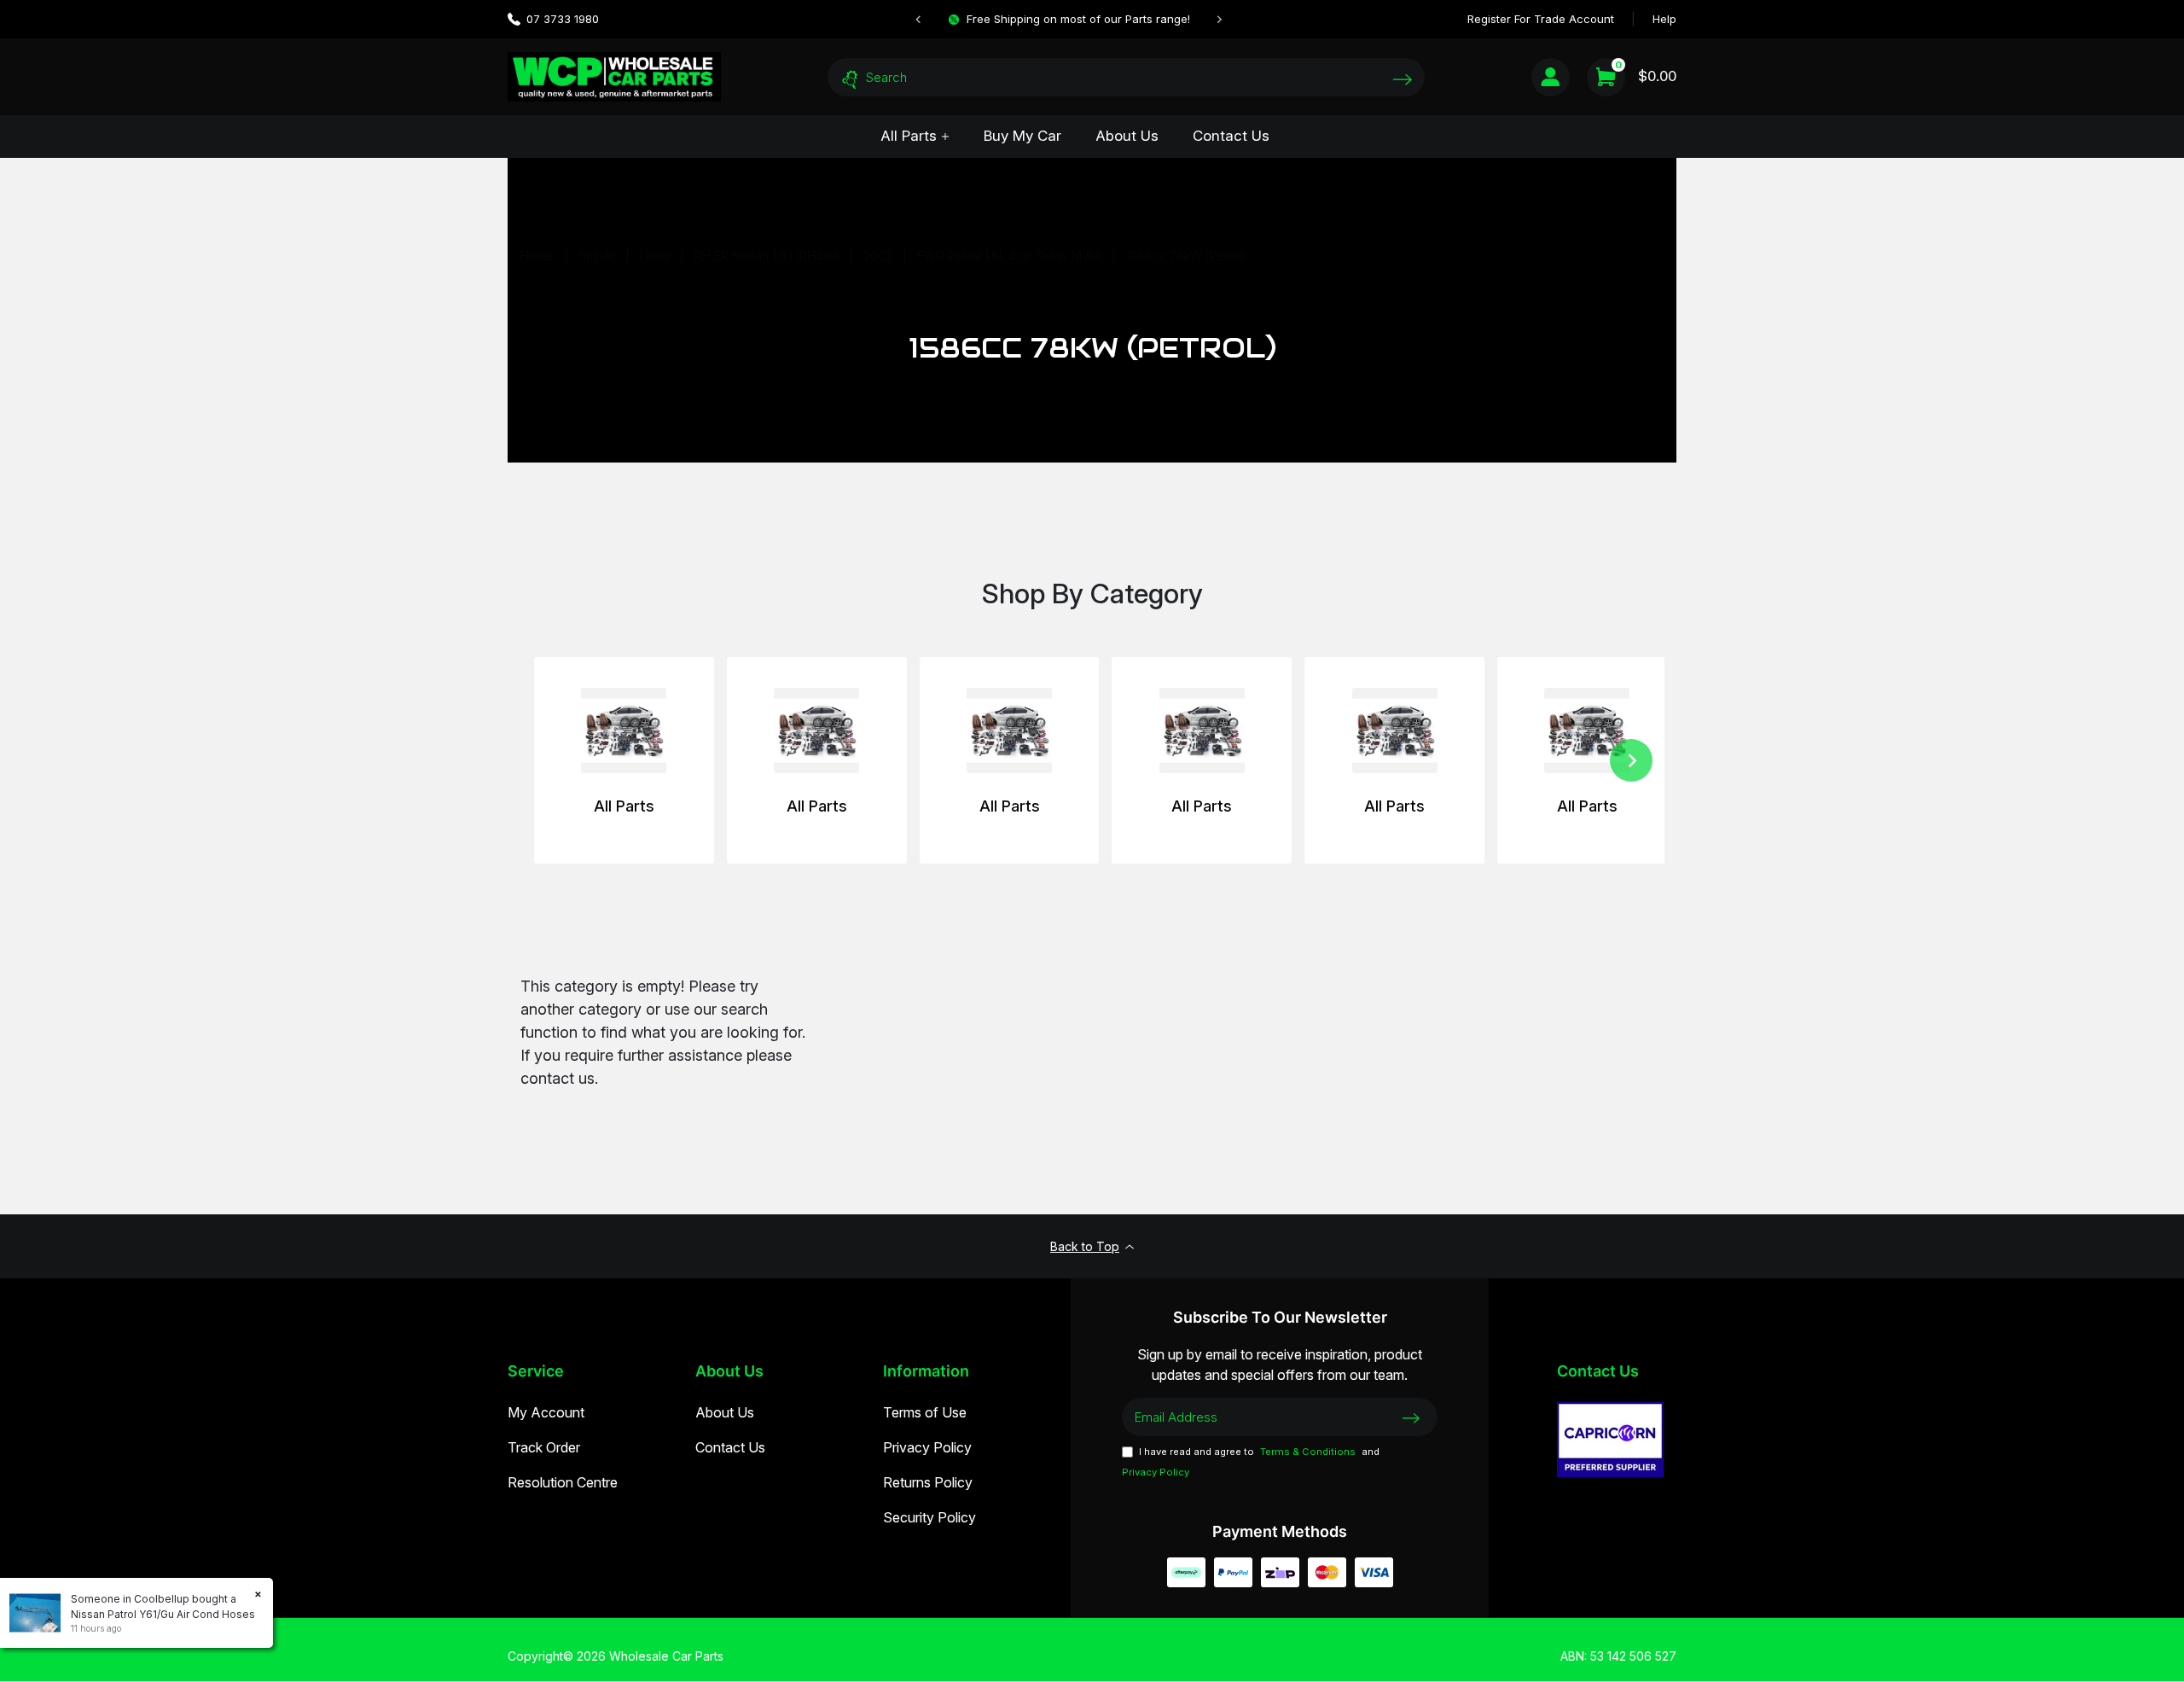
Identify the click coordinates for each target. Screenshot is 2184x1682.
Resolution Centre (563, 1482)
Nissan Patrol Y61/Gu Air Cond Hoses (163, 1614)
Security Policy (929, 1517)
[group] (624, 760)
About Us (1127, 136)
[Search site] (1403, 79)
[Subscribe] (1411, 1417)
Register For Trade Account (1541, 19)
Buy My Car (1022, 136)
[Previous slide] (919, 20)
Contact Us (1231, 136)
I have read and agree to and (1251, 1462)
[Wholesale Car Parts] (614, 76)
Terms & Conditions (1308, 1452)
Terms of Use (925, 1412)
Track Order (544, 1447)
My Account (546, 1412)
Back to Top (1085, 1246)
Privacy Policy (927, 1447)
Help (1664, 19)
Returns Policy (928, 1482)
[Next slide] (1219, 20)
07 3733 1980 (563, 19)
